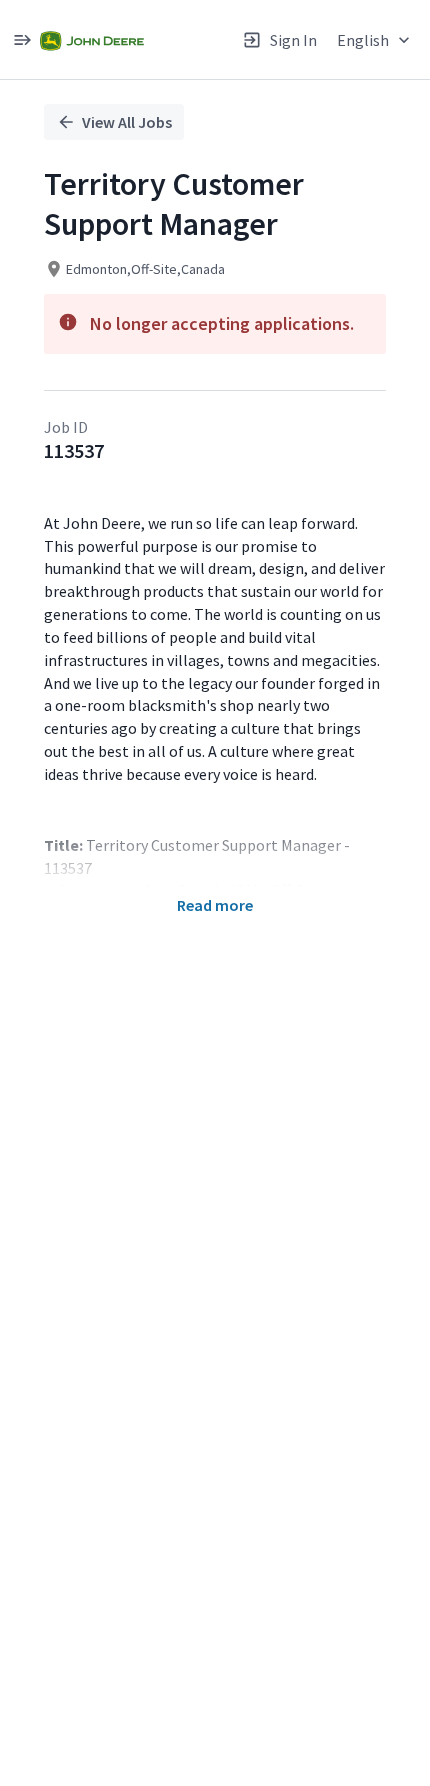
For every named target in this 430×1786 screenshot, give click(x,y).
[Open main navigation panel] (22, 39)
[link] (92, 39)
